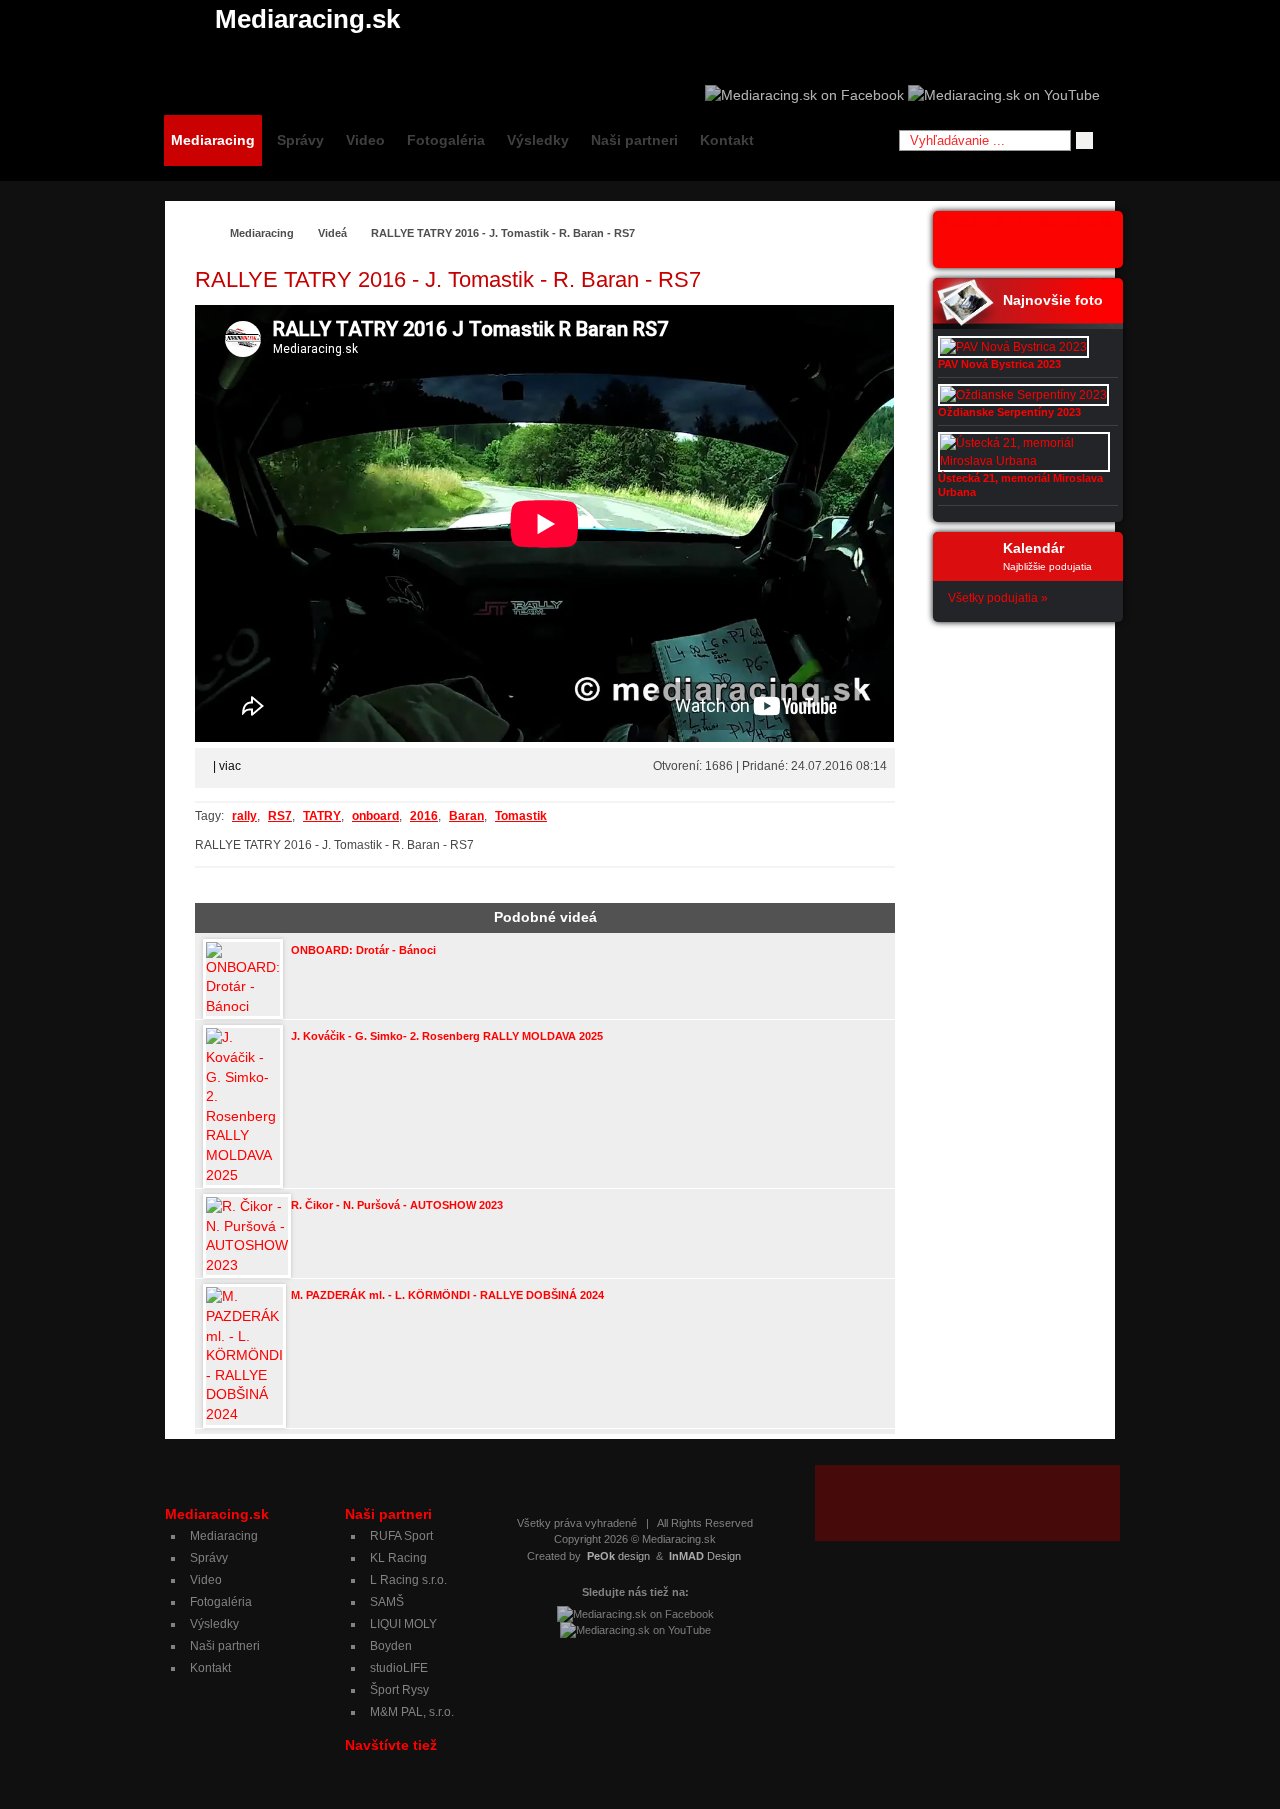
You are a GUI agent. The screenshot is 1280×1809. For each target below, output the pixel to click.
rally (244, 816)
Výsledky (538, 140)
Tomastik (521, 816)
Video (365, 140)
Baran (466, 816)
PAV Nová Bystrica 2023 (999, 364)
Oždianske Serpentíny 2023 (1009, 412)
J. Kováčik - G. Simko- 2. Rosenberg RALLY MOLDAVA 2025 (447, 1036)
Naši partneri (634, 140)
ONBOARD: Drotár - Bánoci (363, 950)
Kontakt (727, 140)
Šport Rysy (399, 1690)
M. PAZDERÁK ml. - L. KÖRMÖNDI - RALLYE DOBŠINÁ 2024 (447, 1295)
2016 (424, 816)
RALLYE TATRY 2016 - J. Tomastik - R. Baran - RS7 (503, 233)
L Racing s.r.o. (408, 1580)
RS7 (280, 816)
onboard (375, 816)
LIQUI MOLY (403, 1624)
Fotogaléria (446, 140)
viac (230, 766)
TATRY (322, 816)
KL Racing (398, 1558)
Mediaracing (213, 140)
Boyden (391, 1646)
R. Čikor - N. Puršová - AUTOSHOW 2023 (397, 1205)
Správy (300, 140)
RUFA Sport (401, 1536)
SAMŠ (387, 1602)
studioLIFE (399, 1668)
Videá (332, 233)
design (618, 1556)
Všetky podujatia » (998, 598)
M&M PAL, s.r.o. (412, 1712)
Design (705, 1556)
